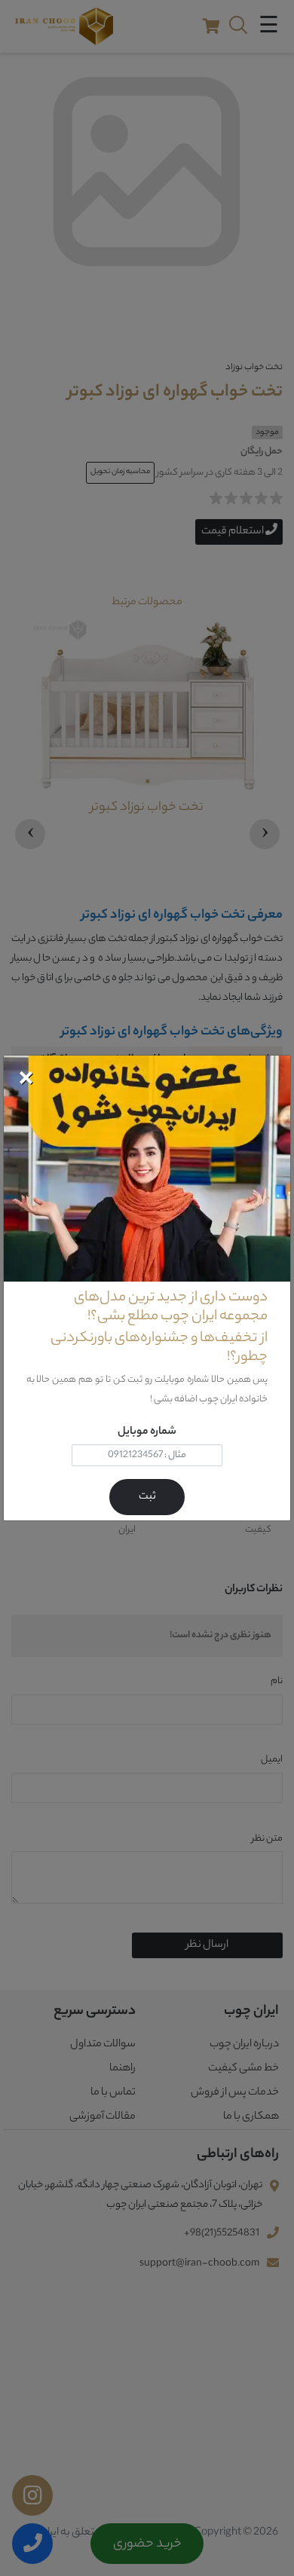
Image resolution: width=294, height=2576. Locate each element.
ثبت (147, 1497)
